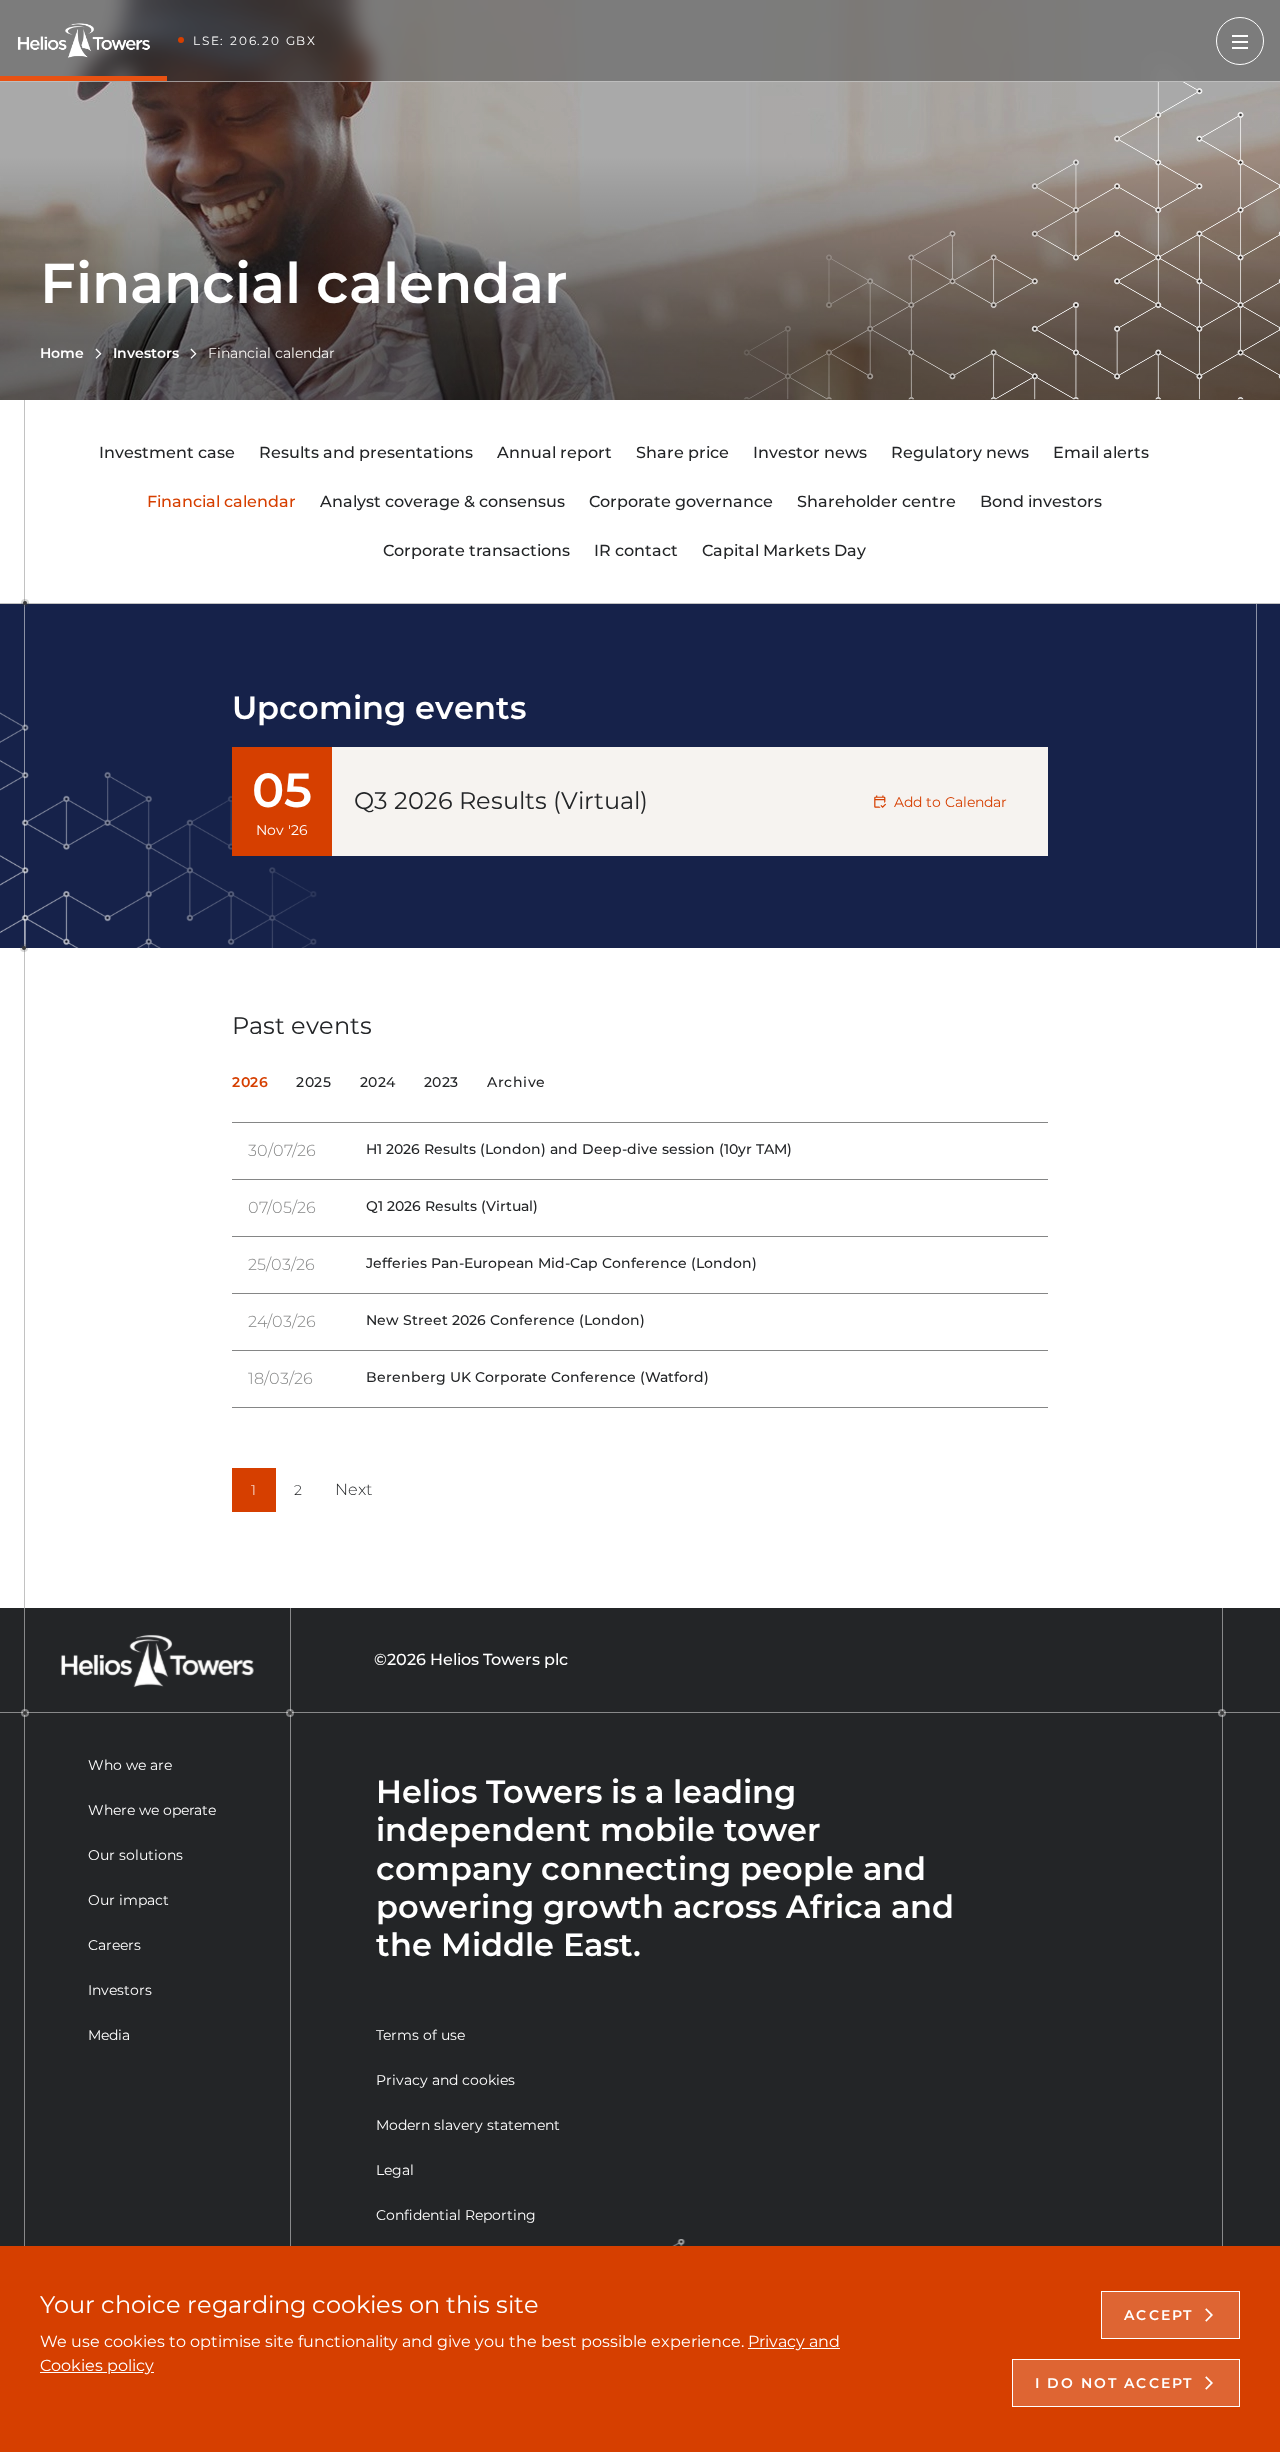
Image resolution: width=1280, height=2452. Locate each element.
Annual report (554, 452)
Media (109, 2035)
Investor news (810, 452)
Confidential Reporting (456, 2215)
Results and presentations (366, 452)
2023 (441, 1082)
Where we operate (152, 1810)
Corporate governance (681, 501)
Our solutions (135, 1855)
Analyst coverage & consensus (442, 501)
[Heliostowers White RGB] (91, 40)
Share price (682, 452)
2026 (250, 1082)
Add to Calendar (950, 802)
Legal (395, 2170)
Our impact (128, 1900)
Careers (114, 1945)
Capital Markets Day (784, 550)
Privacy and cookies (445, 2080)
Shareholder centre (876, 501)
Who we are (130, 1765)
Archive (516, 1082)
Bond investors (1041, 501)
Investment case (167, 452)
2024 (378, 1082)
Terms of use (420, 2035)
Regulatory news (960, 452)
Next (353, 1490)
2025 (313, 1082)
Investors (120, 1990)
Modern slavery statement (468, 2125)
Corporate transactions (476, 550)
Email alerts (1101, 452)
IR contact (636, 550)
